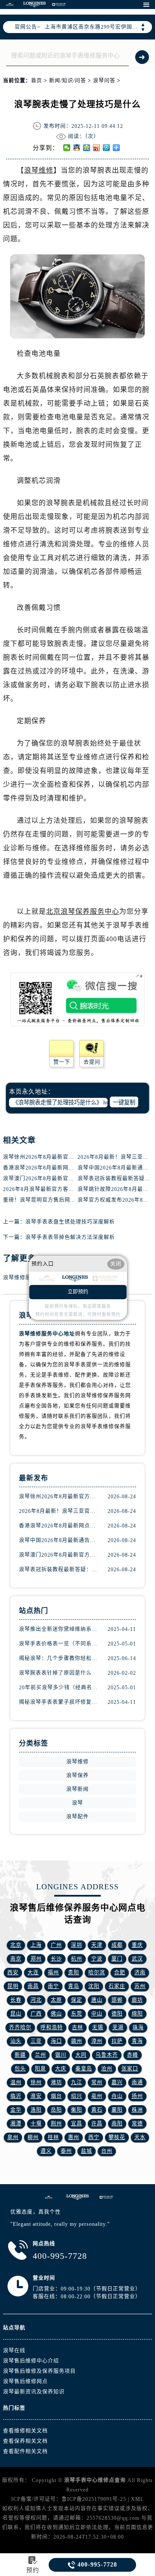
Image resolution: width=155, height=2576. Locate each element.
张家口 (130, 2069)
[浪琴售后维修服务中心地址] (49, 2197)
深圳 (77, 1945)
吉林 (77, 2027)
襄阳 (117, 2110)
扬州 (137, 2096)
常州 (97, 2082)
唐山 (97, 2000)
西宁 (94, 2137)
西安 (13, 1973)
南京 (16, 1959)
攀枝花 (117, 2137)
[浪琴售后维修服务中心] (77, 2197)
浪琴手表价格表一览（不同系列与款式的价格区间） (59, 1644)
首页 (37, 81)
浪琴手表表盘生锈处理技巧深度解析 (70, 1222)
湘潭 (16, 2124)
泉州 (13, 2137)
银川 (61, 2055)
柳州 (33, 2137)
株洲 (137, 2110)
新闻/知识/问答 (68, 81)
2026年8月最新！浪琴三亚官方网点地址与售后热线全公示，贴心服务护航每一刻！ (59, 1511)
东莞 (77, 2014)
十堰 (36, 2124)
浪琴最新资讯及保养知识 (34, 2392)
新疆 (20, 2055)
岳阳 (56, 2110)
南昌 (33, 1986)
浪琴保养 (77, 1776)
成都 (117, 1945)
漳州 (97, 2041)
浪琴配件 (77, 1817)
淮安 (36, 2096)
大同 (81, 2055)
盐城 (87, 2151)
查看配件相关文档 (25, 2452)
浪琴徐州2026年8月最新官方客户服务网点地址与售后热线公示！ (59, 1497)
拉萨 (117, 2041)
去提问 (92, 1062)
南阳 (117, 2124)
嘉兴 (117, 2082)
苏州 (140, 1986)
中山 (97, 2014)
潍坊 (56, 2082)
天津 (97, 1945)
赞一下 (62, 1062)
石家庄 (117, 1986)
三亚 (36, 2041)
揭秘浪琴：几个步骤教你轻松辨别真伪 (59, 1658)
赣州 (77, 2041)
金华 (16, 2110)
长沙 (56, 1959)
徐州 (36, 2082)
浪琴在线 (14, 2351)
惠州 (74, 2137)
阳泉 (40, 2069)
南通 (137, 2082)
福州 (53, 1973)
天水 (140, 2137)
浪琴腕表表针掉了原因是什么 (55, 1673)
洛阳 (36, 2110)
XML (137, 2499)
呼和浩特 (52, 2027)
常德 (137, 2124)
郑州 (36, 1959)
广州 (56, 1945)
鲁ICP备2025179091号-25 (94, 2499)
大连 (33, 1973)
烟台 (56, 2096)
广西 (36, 2014)
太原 (56, 2000)
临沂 (16, 2096)
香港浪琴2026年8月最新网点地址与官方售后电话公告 (69, 1168)
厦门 (117, 1959)
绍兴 (77, 2096)
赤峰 (133, 2055)
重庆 (137, 1945)
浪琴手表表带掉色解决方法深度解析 (70, 1237)
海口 (56, 2041)
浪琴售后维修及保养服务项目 (39, 2371)
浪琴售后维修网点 (25, 2382)
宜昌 (77, 2124)
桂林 (53, 2137)
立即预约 (78, 1292)
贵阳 (74, 1973)
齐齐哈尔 (20, 2027)
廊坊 (137, 2000)
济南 (140, 1973)
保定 (77, 2000)
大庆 (61, 2069)
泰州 (66, 2151)
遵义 (46, 2151)
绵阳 (137, 2014)
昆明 (13, 1986)
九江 (77, 2082)
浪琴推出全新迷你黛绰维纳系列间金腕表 (59, 1629)
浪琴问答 (104, 81)
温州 (16, 2082)
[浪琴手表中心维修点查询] (10, 5)
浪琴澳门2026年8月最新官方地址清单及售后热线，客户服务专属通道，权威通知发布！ (59, 1555)
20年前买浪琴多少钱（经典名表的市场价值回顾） (59, 1688)
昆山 (16, 2014)
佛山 (56, 2014)
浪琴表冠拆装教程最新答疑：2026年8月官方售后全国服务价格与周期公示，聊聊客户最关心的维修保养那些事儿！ (59, 1570)
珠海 (138, 2027)
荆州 (56, 2124)
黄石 (97, 2110)
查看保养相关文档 (25, 2441)
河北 (36, 2000)
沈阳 (94, 1986)
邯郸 (117, 2000)
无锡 (98, 2027)
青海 (137, 2041)
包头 (20, 2069)
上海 (36, 1945)
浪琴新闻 (77, 1789)
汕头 (16, 2041)
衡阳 (77, 2110)
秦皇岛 (84, 2069)
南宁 (53, 1986)
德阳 (117, 2014)
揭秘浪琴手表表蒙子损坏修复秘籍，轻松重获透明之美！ (59, 1702)
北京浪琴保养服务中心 (83, 911)
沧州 (107, 2069)
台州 (107, 2151)
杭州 (77, 1959)
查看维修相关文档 (25, 2431)
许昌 (97, 2124)
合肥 (120, 1973)
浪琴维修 (39, 170)
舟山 (117, 2096)
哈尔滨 (97, 1973)
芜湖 (118, 2027)
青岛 (74, 1986)
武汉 (137, 1959)
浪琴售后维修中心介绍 (31, 2361)
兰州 (40, 2055)
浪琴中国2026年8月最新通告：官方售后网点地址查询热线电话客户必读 (59, 1540)
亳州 (97, 2096)
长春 (16, 2000)
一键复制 (124, 1102)
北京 (16, 1945)
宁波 (97, 1959)
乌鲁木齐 (107, 2055)
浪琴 (77, 1803)
